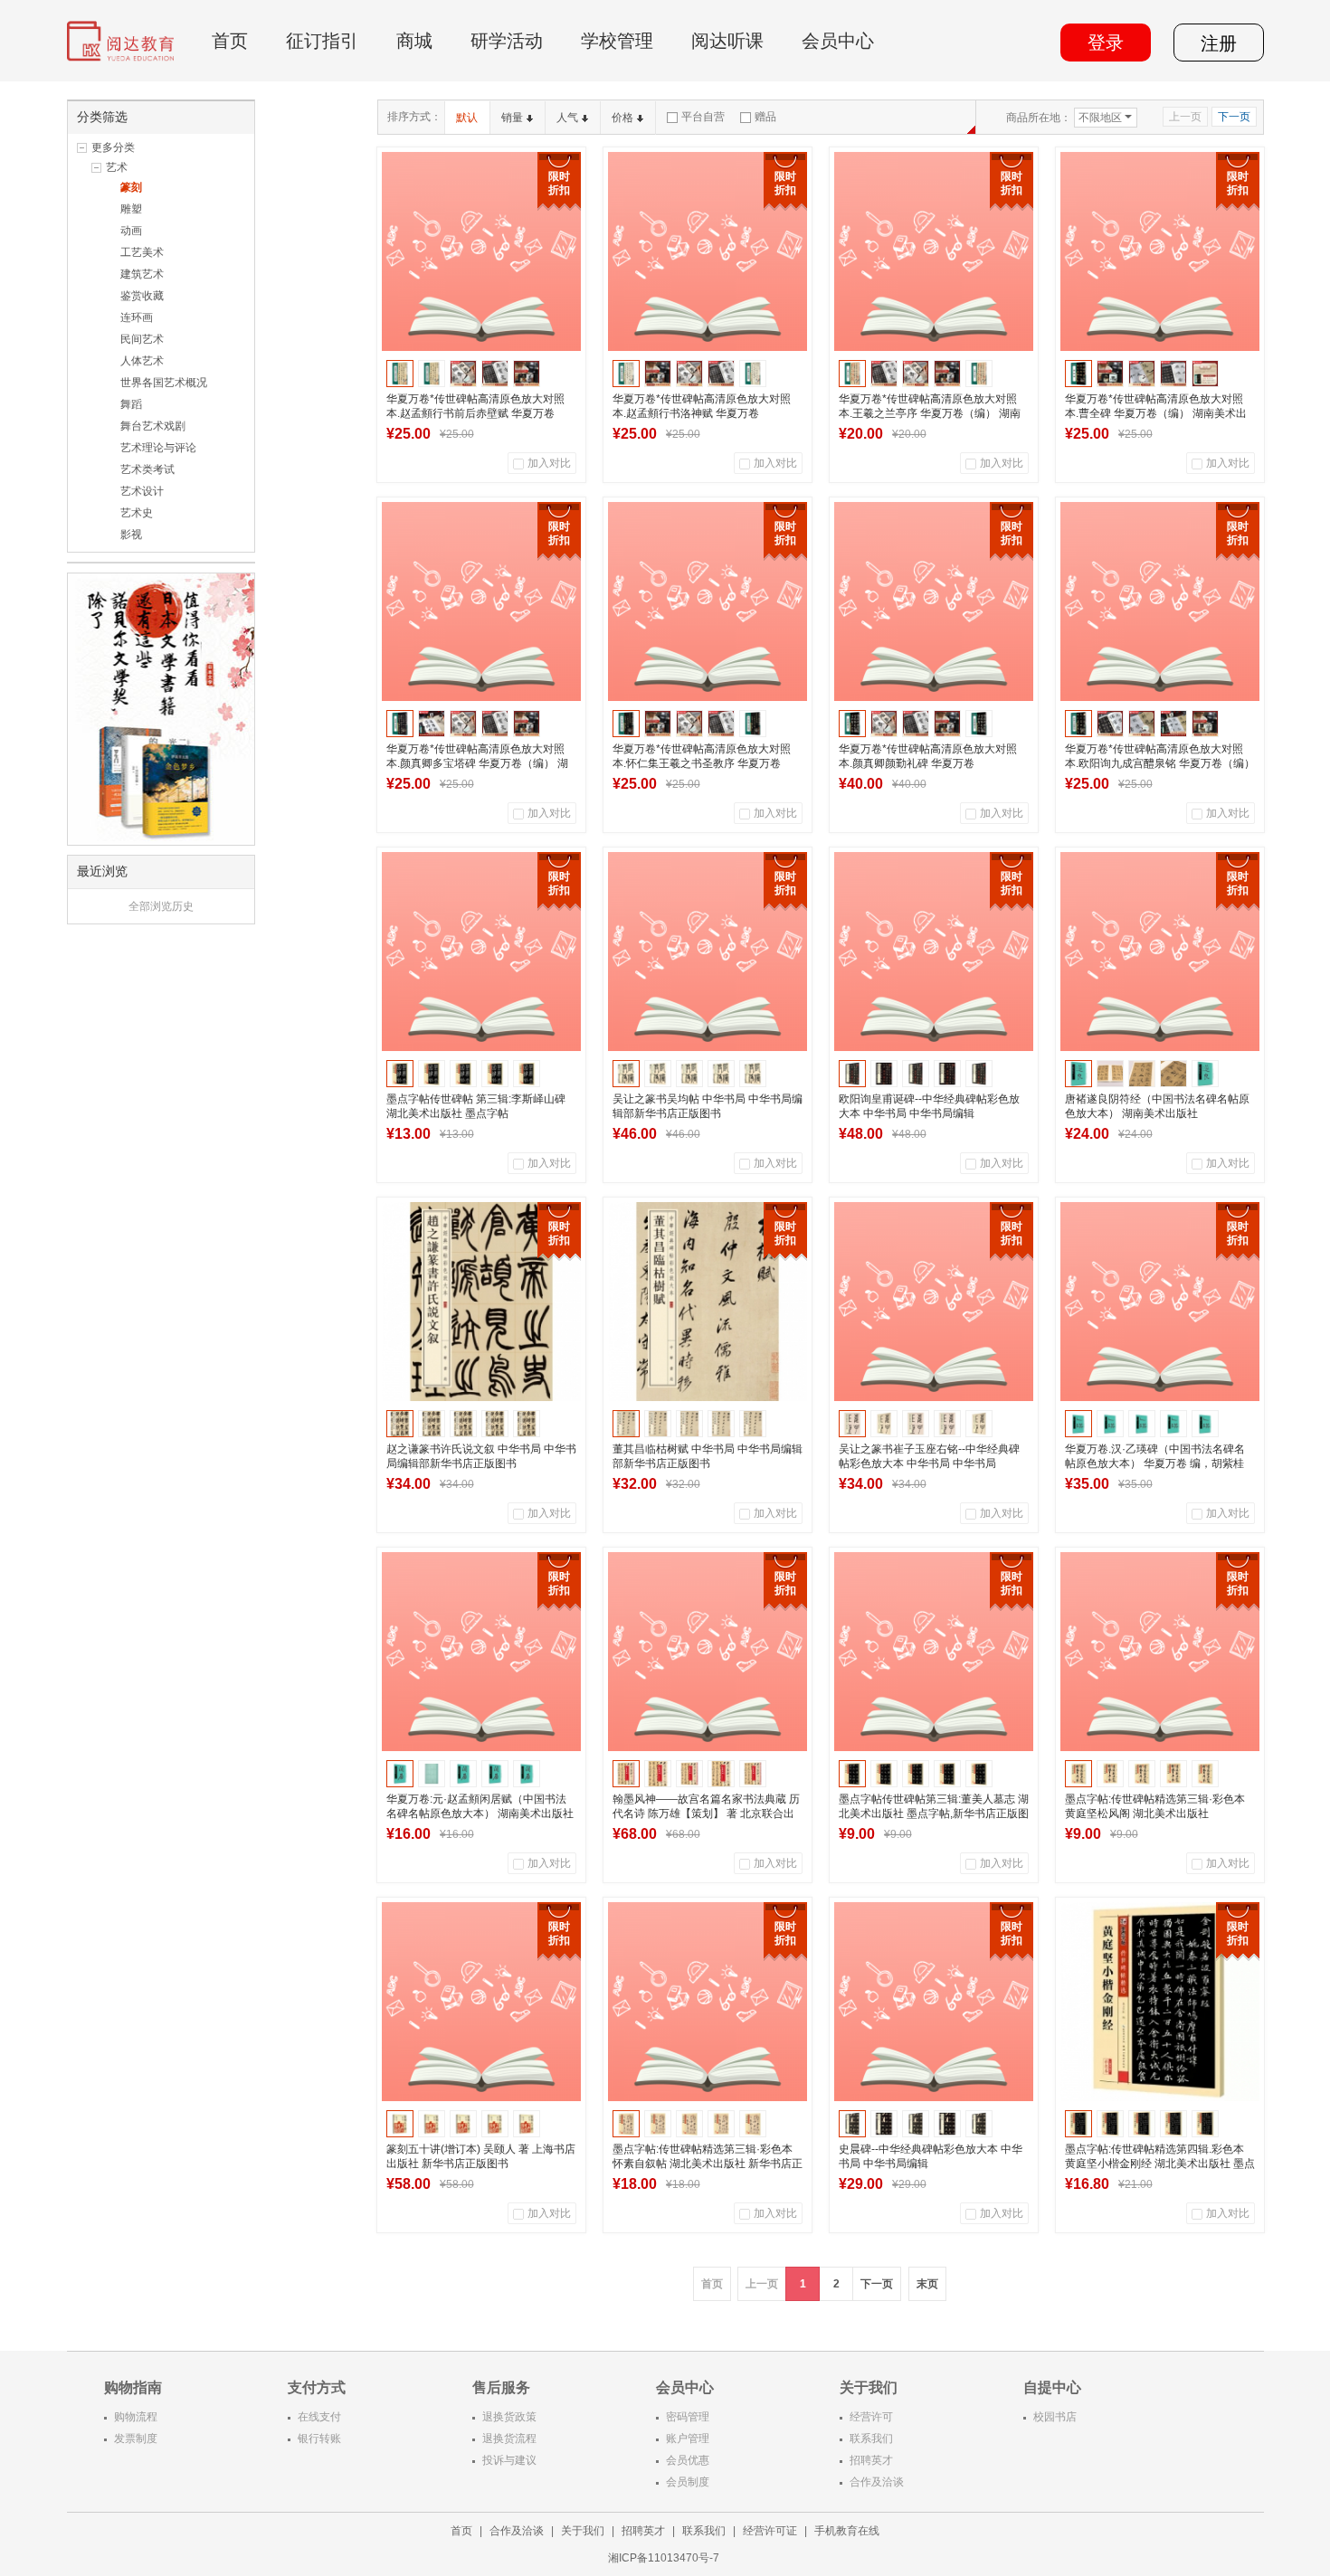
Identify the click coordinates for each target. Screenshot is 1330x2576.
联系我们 (871, 2439)
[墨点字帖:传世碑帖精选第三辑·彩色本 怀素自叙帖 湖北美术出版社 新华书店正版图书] (708, 2002)
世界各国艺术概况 (164, 383)
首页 (230, 41)
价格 (622, 118)
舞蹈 (131, 404)
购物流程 (136, 2417)
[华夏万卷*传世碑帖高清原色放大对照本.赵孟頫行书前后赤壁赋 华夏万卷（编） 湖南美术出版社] (481, 251)
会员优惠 (688, 2460)
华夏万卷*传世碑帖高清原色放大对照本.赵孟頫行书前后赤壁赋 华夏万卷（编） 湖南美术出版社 (475, 413)
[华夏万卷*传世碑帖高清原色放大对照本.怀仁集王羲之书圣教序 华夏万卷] (708, 601)
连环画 (137, 317)
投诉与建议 (509, 2460)
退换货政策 (509, 2417)
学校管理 (617, 41)
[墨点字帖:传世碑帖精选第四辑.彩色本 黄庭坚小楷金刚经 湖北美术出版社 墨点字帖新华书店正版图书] (1160, 2002)
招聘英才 (871, 2460)
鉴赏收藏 (142, 296)
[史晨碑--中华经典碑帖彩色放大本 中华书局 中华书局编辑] (934, 2002)
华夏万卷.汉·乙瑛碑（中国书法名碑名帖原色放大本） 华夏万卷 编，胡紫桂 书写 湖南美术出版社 (1155, 1463)
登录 (1106, 43)
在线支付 (319, 2417)
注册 (1219, 43)
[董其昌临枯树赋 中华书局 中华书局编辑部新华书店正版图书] (708, 1302)
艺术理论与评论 (158, 448)
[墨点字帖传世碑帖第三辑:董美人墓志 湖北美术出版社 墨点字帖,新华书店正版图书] (934, 1652)
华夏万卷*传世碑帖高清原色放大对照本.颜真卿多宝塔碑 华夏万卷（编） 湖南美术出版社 (477, 763)
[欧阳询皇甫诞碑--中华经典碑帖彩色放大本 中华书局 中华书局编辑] (934, 952)
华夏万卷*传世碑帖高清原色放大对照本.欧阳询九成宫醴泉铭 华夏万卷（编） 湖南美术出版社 (1160, 763)
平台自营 (703, 117)
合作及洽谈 (877, 2482)
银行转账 (319, 2439)
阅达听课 (727, 41)
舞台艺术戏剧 (153, 426)
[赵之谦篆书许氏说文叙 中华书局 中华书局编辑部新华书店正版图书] (481, 1302)
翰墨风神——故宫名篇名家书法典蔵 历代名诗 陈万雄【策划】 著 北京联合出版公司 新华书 (706, 1814)
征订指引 (322, 41)
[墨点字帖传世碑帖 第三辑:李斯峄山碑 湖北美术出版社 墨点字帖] (481, 952)
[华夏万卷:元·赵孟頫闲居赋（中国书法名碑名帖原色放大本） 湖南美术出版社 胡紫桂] (481, 1652)
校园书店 (1055, 2417)
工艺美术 (142, 252)
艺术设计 (142, 491)
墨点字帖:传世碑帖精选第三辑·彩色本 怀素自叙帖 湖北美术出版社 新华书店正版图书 (708, 2164)
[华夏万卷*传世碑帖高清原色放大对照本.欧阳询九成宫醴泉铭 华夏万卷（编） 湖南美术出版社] (1160, 601)
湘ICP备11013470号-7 (665, 2558)
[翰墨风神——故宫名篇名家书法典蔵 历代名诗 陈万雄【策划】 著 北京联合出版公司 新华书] (708, 1652)
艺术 (117, 167)
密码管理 (688, 2417)
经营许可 (871, 2417)
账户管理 (688, 2439)
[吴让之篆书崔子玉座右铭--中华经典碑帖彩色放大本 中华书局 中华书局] (934, 1302)
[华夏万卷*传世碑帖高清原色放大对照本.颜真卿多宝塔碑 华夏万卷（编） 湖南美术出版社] (481, 601)
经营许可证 (770, 2531)
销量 (512, 118)
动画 (131, 231)
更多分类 (113, 147)
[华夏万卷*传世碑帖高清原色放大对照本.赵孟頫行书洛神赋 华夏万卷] (708, 251)
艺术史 (137, 513)
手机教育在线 (847, 2531)
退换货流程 (509, 2439)
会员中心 (838, 41)
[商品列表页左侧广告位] (161, 708)
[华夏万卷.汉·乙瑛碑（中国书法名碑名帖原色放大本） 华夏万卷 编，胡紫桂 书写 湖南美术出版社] (1160, 1302)
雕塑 (131, 209)
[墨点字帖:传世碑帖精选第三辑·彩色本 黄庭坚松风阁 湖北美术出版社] (1160, 1652)
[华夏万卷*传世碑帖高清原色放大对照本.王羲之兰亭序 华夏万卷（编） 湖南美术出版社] (934, 251)
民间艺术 (142, 339)
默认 (467, 118)
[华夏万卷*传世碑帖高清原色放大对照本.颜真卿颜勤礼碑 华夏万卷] (934, 601)
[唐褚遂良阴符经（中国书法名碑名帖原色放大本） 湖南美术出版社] (1160, 952)
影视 (131, 535)
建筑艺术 (142, 274)
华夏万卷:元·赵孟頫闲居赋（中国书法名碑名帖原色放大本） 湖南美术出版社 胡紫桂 (480, 1814)
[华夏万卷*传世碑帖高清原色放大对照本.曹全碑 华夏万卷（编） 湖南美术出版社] (1160, 251)
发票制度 (136, 2439)
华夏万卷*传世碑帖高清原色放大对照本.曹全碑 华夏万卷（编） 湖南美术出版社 (1156, 413)
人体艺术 (142, 361)
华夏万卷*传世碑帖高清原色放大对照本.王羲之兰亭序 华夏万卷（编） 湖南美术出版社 (930, 413)
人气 (567, 118)
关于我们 (583, 2531)
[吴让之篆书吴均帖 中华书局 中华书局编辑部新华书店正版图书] (708, 952)
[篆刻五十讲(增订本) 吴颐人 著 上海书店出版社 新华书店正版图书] (481, 2002)
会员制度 (688, 2482)
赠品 (765, 117)
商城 (414, 41)
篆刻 (131, 187)
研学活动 (507, 41)
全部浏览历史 (161, 906)
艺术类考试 (147, 469)
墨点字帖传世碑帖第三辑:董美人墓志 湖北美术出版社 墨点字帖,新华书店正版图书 (934, 1814)
